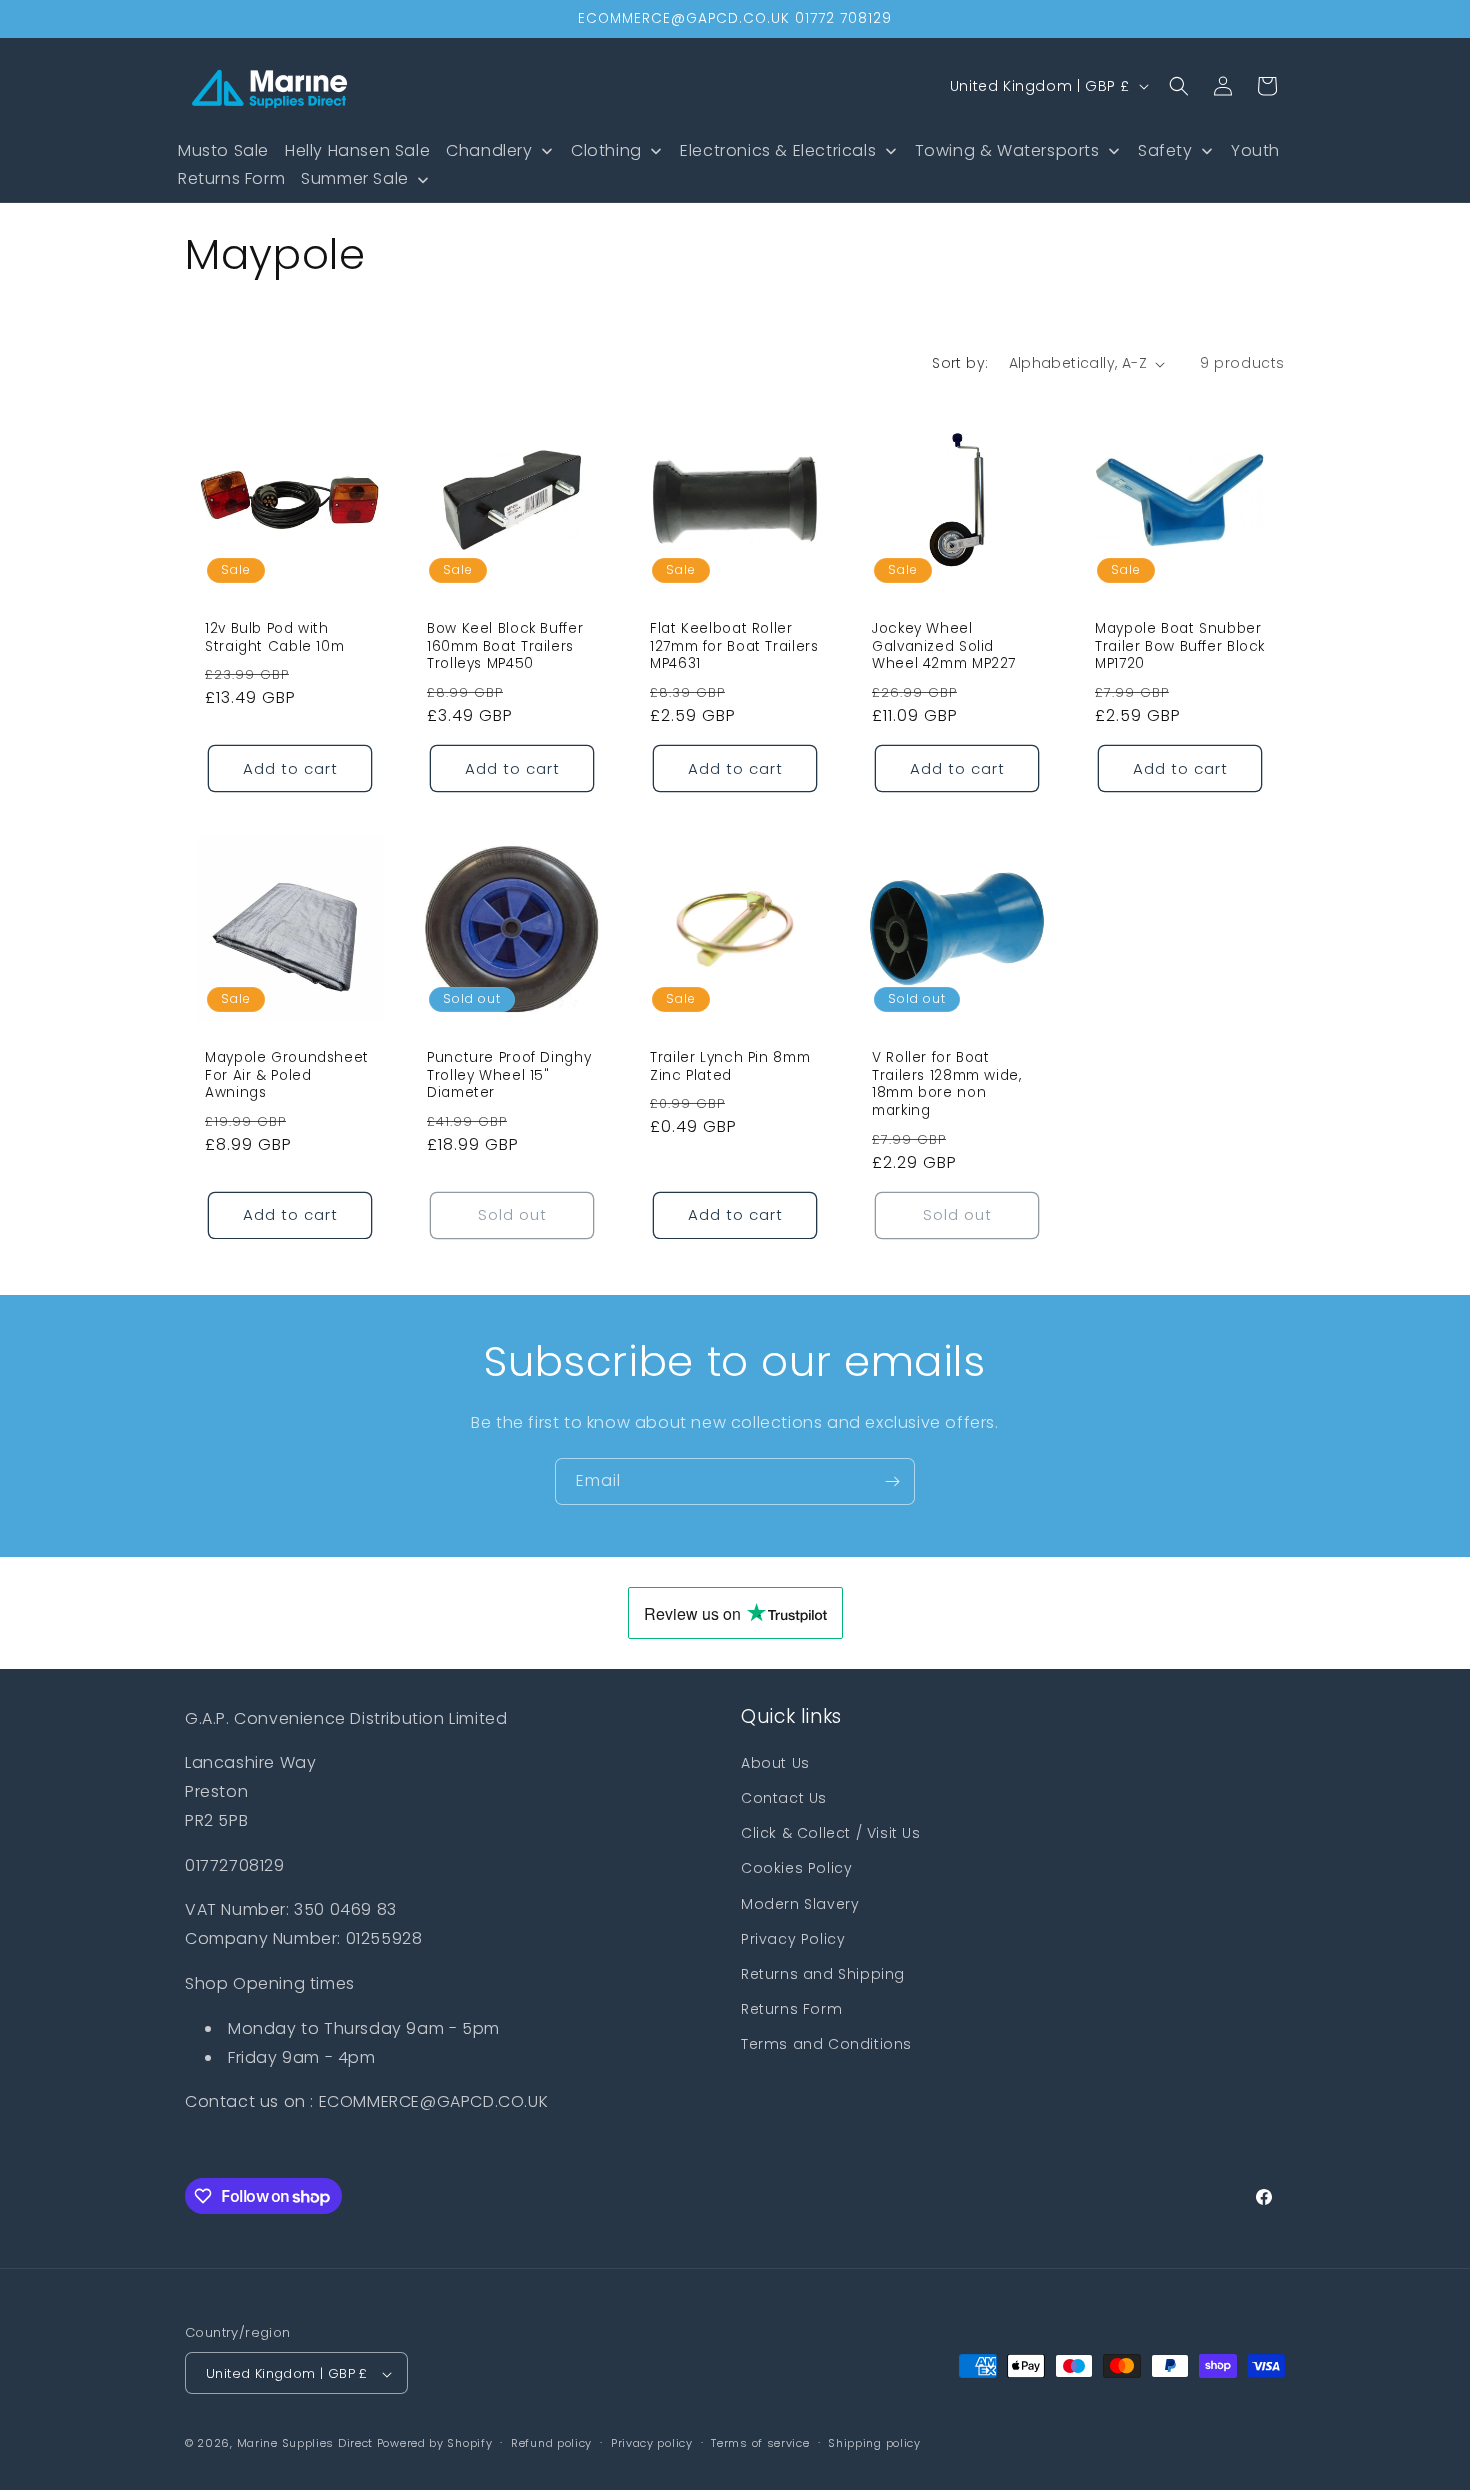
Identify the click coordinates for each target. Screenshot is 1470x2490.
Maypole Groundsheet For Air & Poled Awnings (287, 1076)
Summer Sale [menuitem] (355, 178)
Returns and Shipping (823, 1974)
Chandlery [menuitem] (489, 150)
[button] (1179, 86)
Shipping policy (874, 2443)
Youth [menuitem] (1255, 150)
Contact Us (784, 1798)
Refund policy (551, 2443)
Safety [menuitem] (1165, 150)
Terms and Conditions (826, 2044)
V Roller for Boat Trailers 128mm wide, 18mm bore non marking (947, 1085)
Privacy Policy (793, 1939)
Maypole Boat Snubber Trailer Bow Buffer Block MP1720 (1180, 646)
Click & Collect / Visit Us (831, 1833)
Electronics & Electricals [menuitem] (778, 150)
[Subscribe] (892, 1481)
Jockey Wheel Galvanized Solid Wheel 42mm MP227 (944, 646)
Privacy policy (652, 2443)
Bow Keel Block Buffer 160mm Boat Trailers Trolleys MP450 (505, 646)
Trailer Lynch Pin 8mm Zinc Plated (730, 1067)
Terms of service (760, 2443)
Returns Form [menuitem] (231, 178)
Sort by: (960, 363)
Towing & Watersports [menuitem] (1007, 150)
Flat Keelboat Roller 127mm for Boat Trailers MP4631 (734, 646)
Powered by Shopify (435, 2444)
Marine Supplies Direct (305, 2444)
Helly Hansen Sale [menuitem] (357, 150)
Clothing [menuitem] (606, 150)
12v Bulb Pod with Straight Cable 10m (274, 637)
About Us (775, 1763)
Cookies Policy (796, 1868)
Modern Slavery (800, 1904)
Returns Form (791, 2009)
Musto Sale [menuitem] (223, 150)
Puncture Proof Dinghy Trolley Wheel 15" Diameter (509, 1076)
